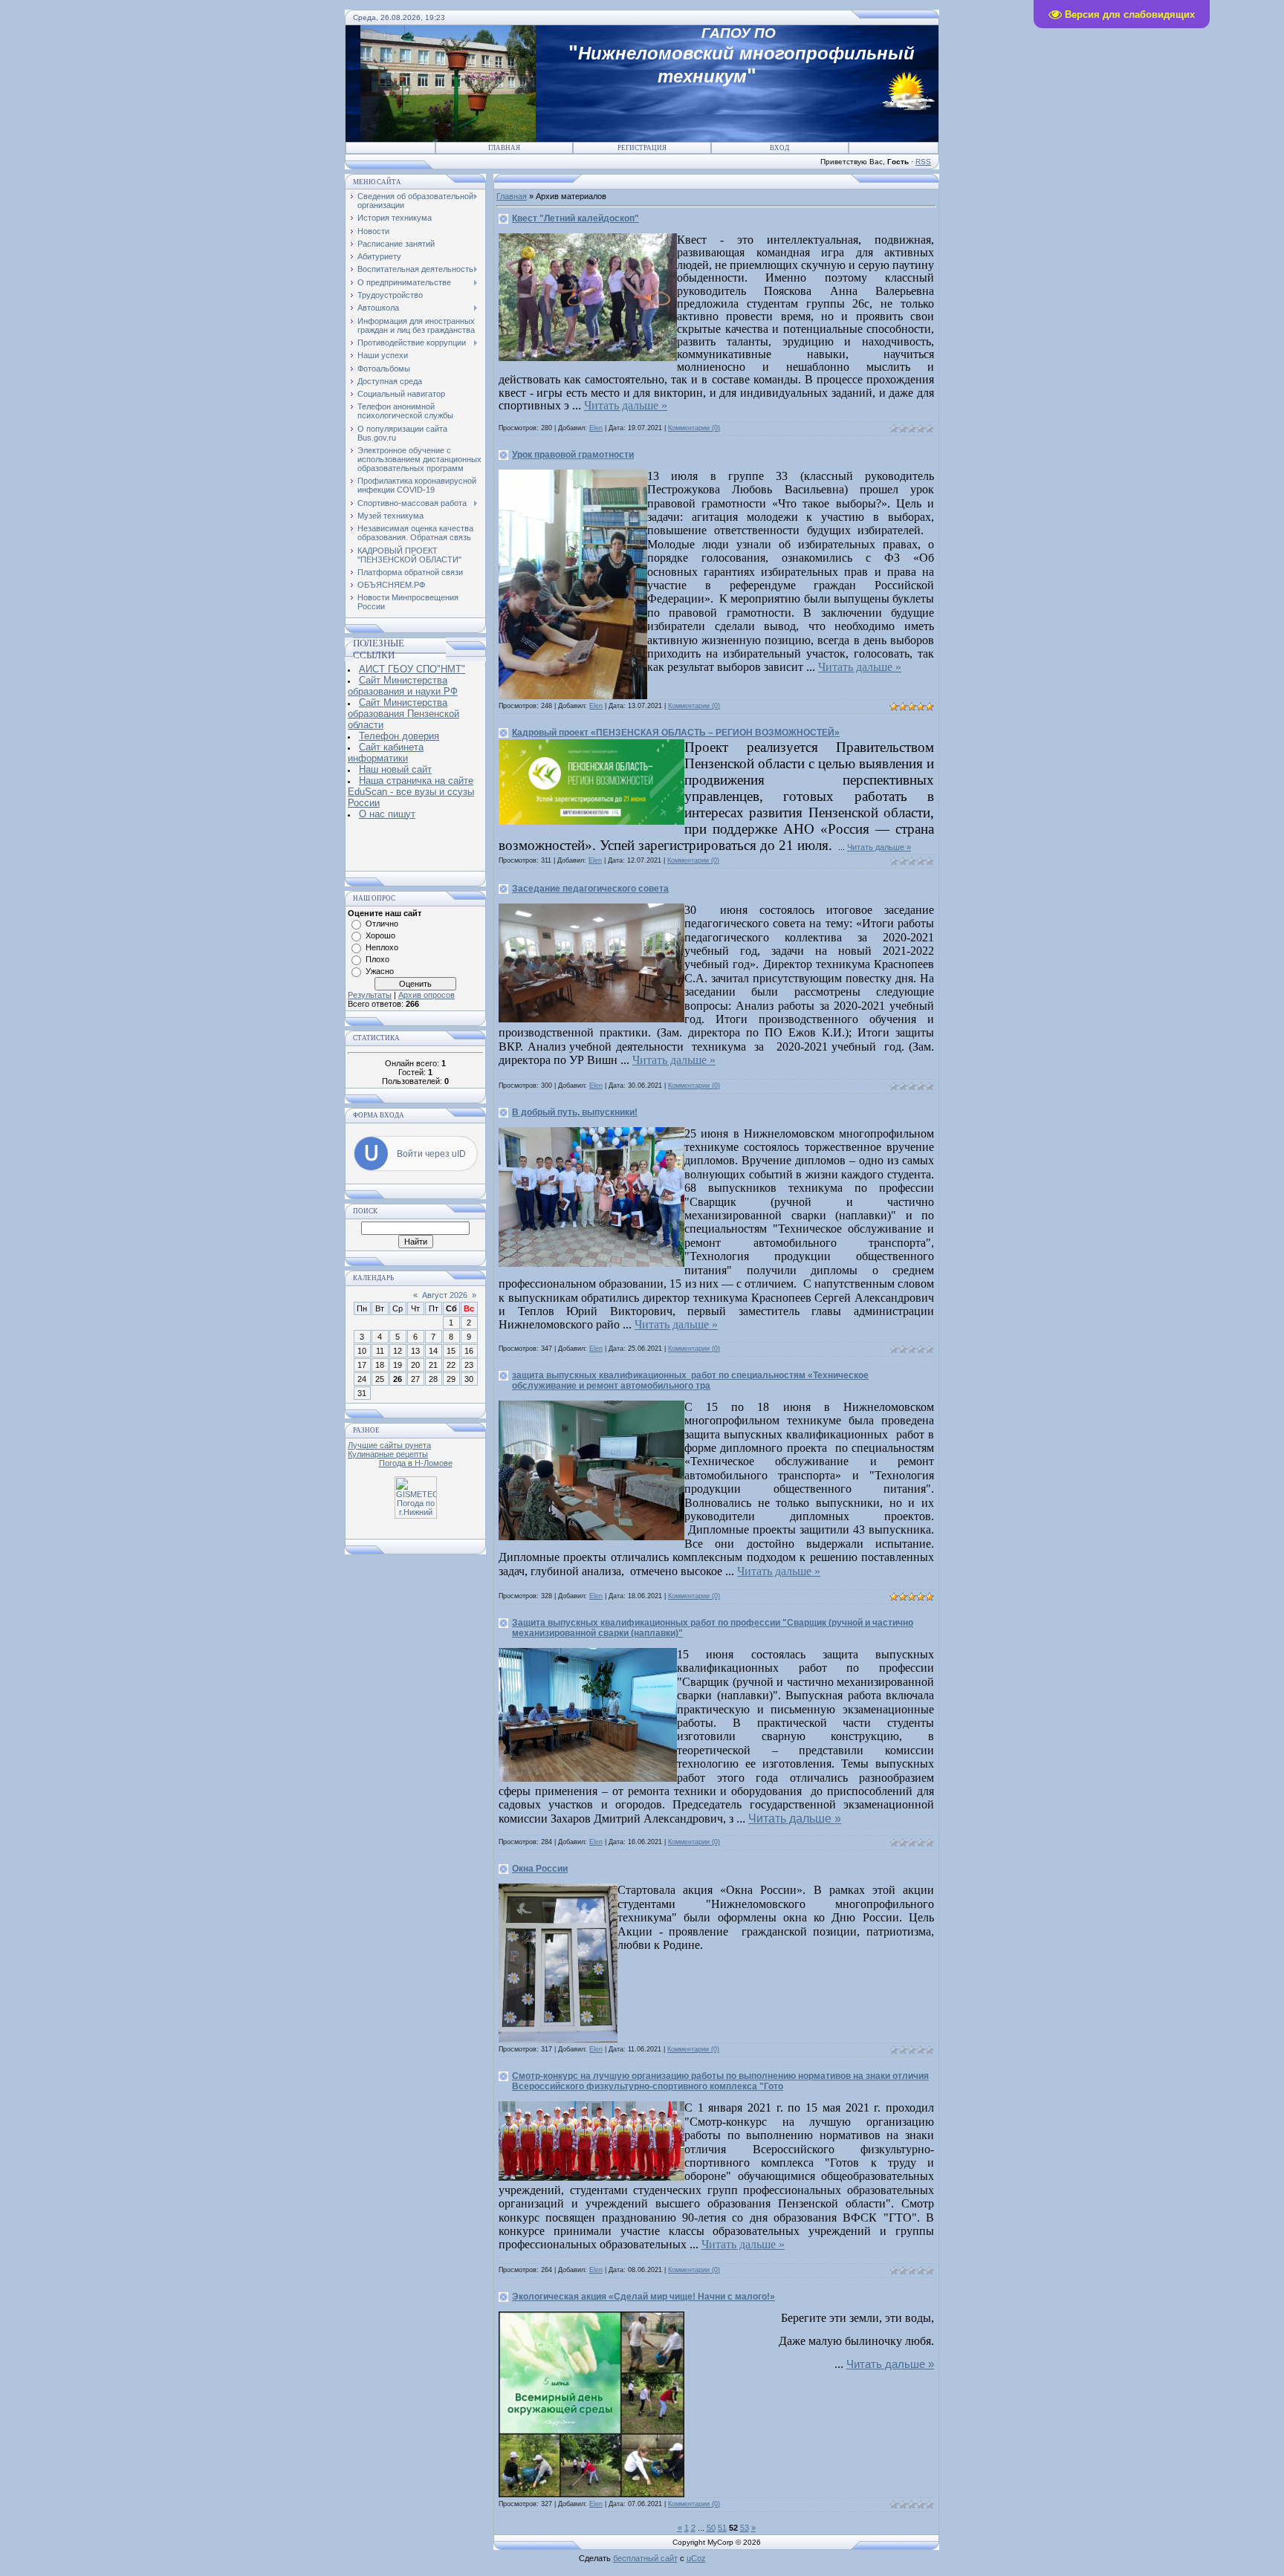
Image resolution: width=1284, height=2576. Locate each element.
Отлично (382, 924)
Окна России (540, 1869)
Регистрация (642, 148)
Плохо (377, 959)
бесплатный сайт (645, 2558)
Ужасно (380, 971)
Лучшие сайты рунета (389, 1445)
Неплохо (382, 947)
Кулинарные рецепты (388, 1454)
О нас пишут (387, 814)
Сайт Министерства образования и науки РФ (403, 686)
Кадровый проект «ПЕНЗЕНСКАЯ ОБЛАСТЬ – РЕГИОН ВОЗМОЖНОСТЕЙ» (676, 733)
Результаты (370, 995)
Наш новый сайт (395, 769)
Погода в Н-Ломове (416, 1463)
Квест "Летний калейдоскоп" (575, 218)
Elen (596, 428)
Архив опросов (427, 995)
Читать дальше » (626, 405)
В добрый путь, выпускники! (575, 1112)
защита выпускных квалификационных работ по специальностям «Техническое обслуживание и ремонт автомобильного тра (690, 1381)
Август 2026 (445, 1295)
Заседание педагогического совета (590, 889)
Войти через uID (431, 1154)
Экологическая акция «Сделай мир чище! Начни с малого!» (643, 2297)
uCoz (696, 2558)
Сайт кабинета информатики (386, 753)
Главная (504, 148)
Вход (779, 148)
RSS (923, 162)
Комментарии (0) (694, 428)
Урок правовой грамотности (573, 455)
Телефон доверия (399, 736)
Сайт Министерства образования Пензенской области (403, 714)
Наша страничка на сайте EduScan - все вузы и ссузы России (411, 792)
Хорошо (380, 935)
